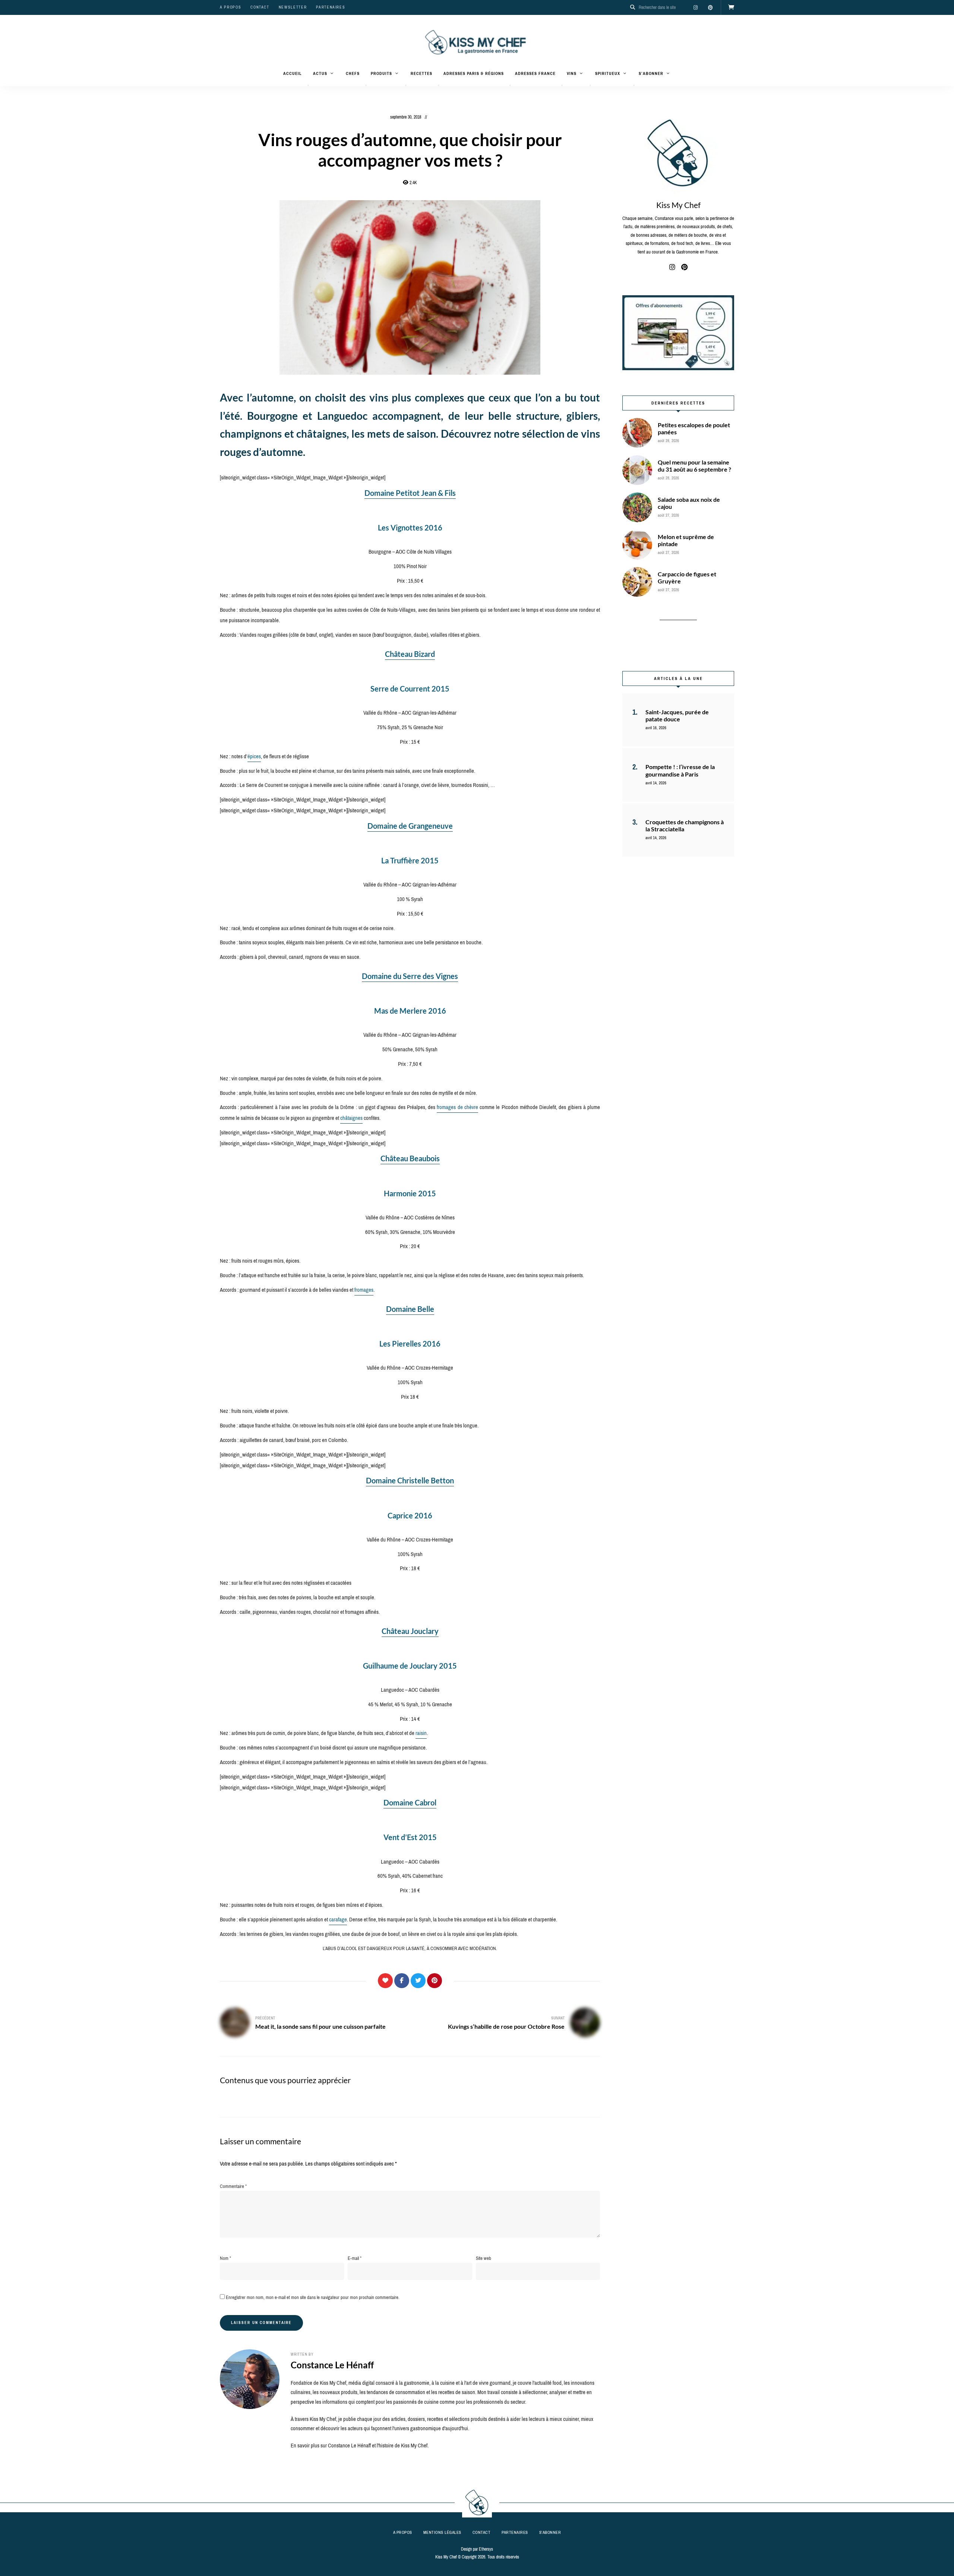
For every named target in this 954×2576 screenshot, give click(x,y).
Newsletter (293, 7)
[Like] (385, 1981)
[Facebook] (402, 1981)
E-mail (355, 2258)
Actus (320, 73)
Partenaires (331, 7)
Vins (572, 73)
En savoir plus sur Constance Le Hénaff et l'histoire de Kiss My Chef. (360, 2446)
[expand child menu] (308, 85)
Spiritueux (608, 73)
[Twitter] (418, 1981)
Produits (381, 73)
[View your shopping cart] (731, 7)
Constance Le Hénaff (332, 2365)
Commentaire (233, 2186)
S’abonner (651, 73)
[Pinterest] (435, 1981)
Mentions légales (442, 2532)
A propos (230, 7)
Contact (260, 7)
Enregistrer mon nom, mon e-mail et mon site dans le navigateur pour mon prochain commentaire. (313, 2297)
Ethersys (486, 2549)
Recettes (421, 73)
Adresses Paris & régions (474, 73)
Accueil (293, 73)
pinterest (710, 7)
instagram (695, 7)
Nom (225, 2258)
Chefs (353, 73)
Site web (484, 2258)
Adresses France (535, 73)
